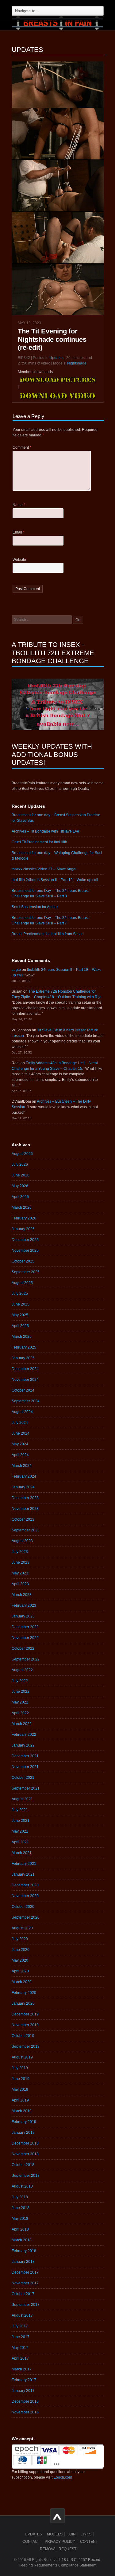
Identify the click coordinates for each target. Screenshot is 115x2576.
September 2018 (26, 2176)
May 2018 (20, 2219)
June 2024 (21, 1433)
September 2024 (26, 1401)
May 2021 (20, 1831)
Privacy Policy (60, 2542)
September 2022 (26, 1659)
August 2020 (22, 1928)
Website (19, 560)
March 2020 (22, 1982)
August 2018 (22, 2186)
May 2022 (20, 1702)
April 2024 (20, 1455)
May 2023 (20, 1573)
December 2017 (25, 2272)
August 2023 (22, 1541)
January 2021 (23, 1874)
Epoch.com (63, 2477)
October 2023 (23, 1519)
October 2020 (23, 1907)
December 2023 (25, 1498)
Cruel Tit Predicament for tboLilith (39, 842)
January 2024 (23, 1487)
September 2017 (26, 2305)
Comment (22, 447)
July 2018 (20, 2197)
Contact (31, 2542)
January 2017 (23, 2391)
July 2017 (20, 2326)
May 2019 (20, 2090)
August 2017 (22, 2315)
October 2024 (23, 1390)
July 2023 (20, 1552)
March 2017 (22, 2369)
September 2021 (26, 1788)
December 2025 (25, 1240)
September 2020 (26, 1917)
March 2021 (22, 1853)
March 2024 (22, 1466)
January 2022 (23, 1745)
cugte (16, 970)
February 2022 (24, 1735)
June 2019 (21, 2079)
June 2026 (21, 1175)
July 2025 (20, 1294)
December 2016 (25, 2401)
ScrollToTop (57, 2516)
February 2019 (24, 2122)
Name (19, 505)
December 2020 (25, 1885)
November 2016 (25, 2412)
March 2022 (22, 1724)
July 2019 (20, 2068)
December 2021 (25, 1756)
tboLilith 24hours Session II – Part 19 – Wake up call (55, 880)
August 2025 (22, 1283)
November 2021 (25, 1767)
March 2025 (22, 1337)
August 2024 (22, 1412)
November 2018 (25, 2154)
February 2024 (24, 1476)
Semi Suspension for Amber (35, 907)
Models (55, 2534)
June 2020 (21, 1950)
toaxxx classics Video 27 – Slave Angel (44, 869)
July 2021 (20, 1810)
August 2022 (22, 1670)
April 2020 (20, 1971)
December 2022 (25, 1627)
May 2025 (20, 1315)
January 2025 (23, 1358)
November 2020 (25, 1896)
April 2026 (20, 1197)
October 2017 (23, 2294)
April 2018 (20, 2229)
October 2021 (23, 1778)
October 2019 (23, 2036)
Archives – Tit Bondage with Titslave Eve (45, 831)
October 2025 (23, 1261)
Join (72, 2534)
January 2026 (23, 1229)
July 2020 (20, 1939)
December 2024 (25, 1369)
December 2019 (25, 2014)
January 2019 (23, 2133)
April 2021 (20, 1842)
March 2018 (22, 2240)
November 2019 (25, 2025)
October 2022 (23, 1648)
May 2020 (20, 1960)
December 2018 (25, 2143)
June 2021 (21, 1821)
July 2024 (20, 1423)
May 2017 (20, 2348)
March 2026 (22, 1207)
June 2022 (21, 1692)
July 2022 (20, 1681)
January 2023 (23, 1616)
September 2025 (26, 1272)
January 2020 (23, 2003)
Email (19, 532)
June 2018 (21, 2208)
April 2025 (20, 1326)
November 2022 (25, 1638)
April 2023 (20, 1584)
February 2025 (24, 1347)
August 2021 (22, 1799)
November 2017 (25, 2283)
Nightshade (77, 363)
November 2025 (25, 1251)
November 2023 (25, 1509)
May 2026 (20, 1186)
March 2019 (22, 2111)
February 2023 (24, 1605)
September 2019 (26, 2046)
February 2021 (24, 1864)
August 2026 (22, 1154)
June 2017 (21, 2337)
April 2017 (20, 2358)
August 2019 (22, 2057)
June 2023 (21, 1562)
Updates (56, 358)
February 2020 (24, 1993)
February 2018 (24, 2251)
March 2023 (22, 1595)
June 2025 (21, 1304)
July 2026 (20, 1164)
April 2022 (20, 1713)
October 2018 (23, 2165)
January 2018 (23, 2262)
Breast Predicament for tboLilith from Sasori (48, 934)
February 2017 (24, 2380)
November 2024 (25, 1380)
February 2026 (24, 1218)
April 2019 (20, 2100)
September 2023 (26, 1530)
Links (86, 2534)
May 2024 (20, 1444)
